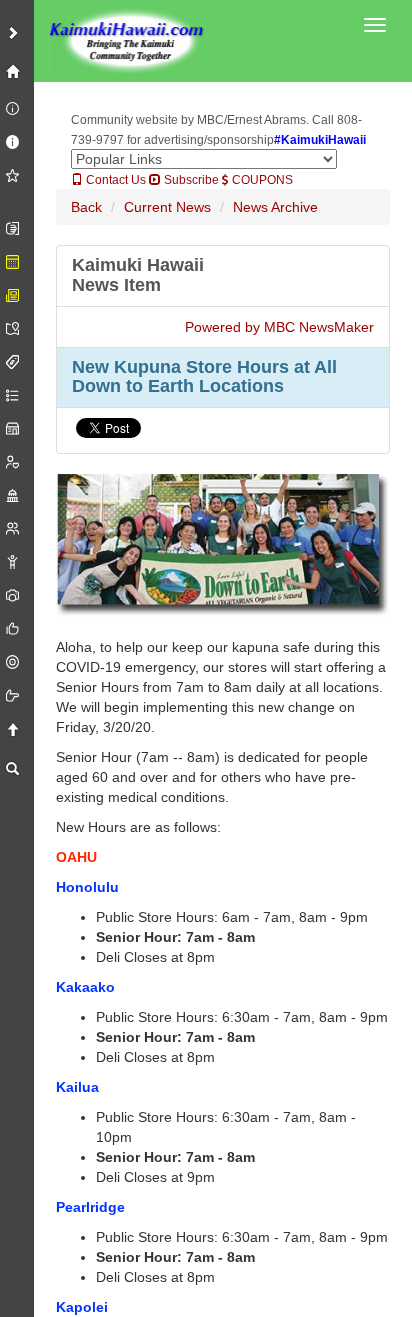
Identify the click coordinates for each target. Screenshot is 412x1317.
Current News (167, 207)
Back (86, 207)
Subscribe (190, 180)
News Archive (275, 207)
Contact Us (114, 180)
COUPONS (261, 180)
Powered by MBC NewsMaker (279, 327)
